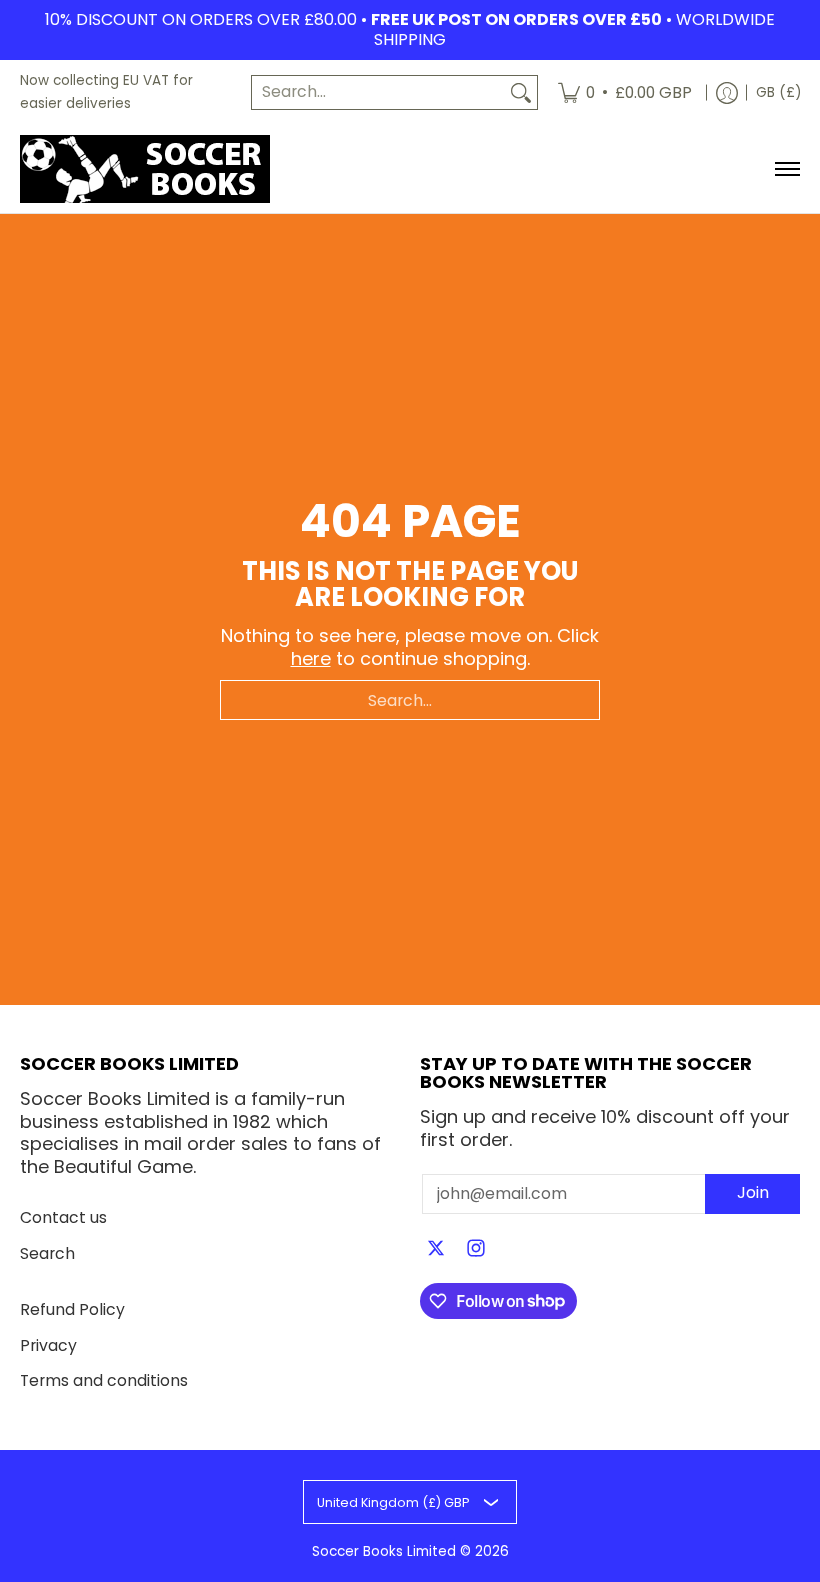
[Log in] (727, 92)
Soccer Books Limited (384, 1551)
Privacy (48, 1345)
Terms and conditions (104, 1380)
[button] (436, 1250)
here (311, 658)
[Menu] (786, 169)
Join (753, 1192)
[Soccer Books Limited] (145, 169)
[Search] (521, 92)
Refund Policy (72, 1309)
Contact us (63, 1217)
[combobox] (378, 92)
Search (47, 1253)
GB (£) (778, 92)
